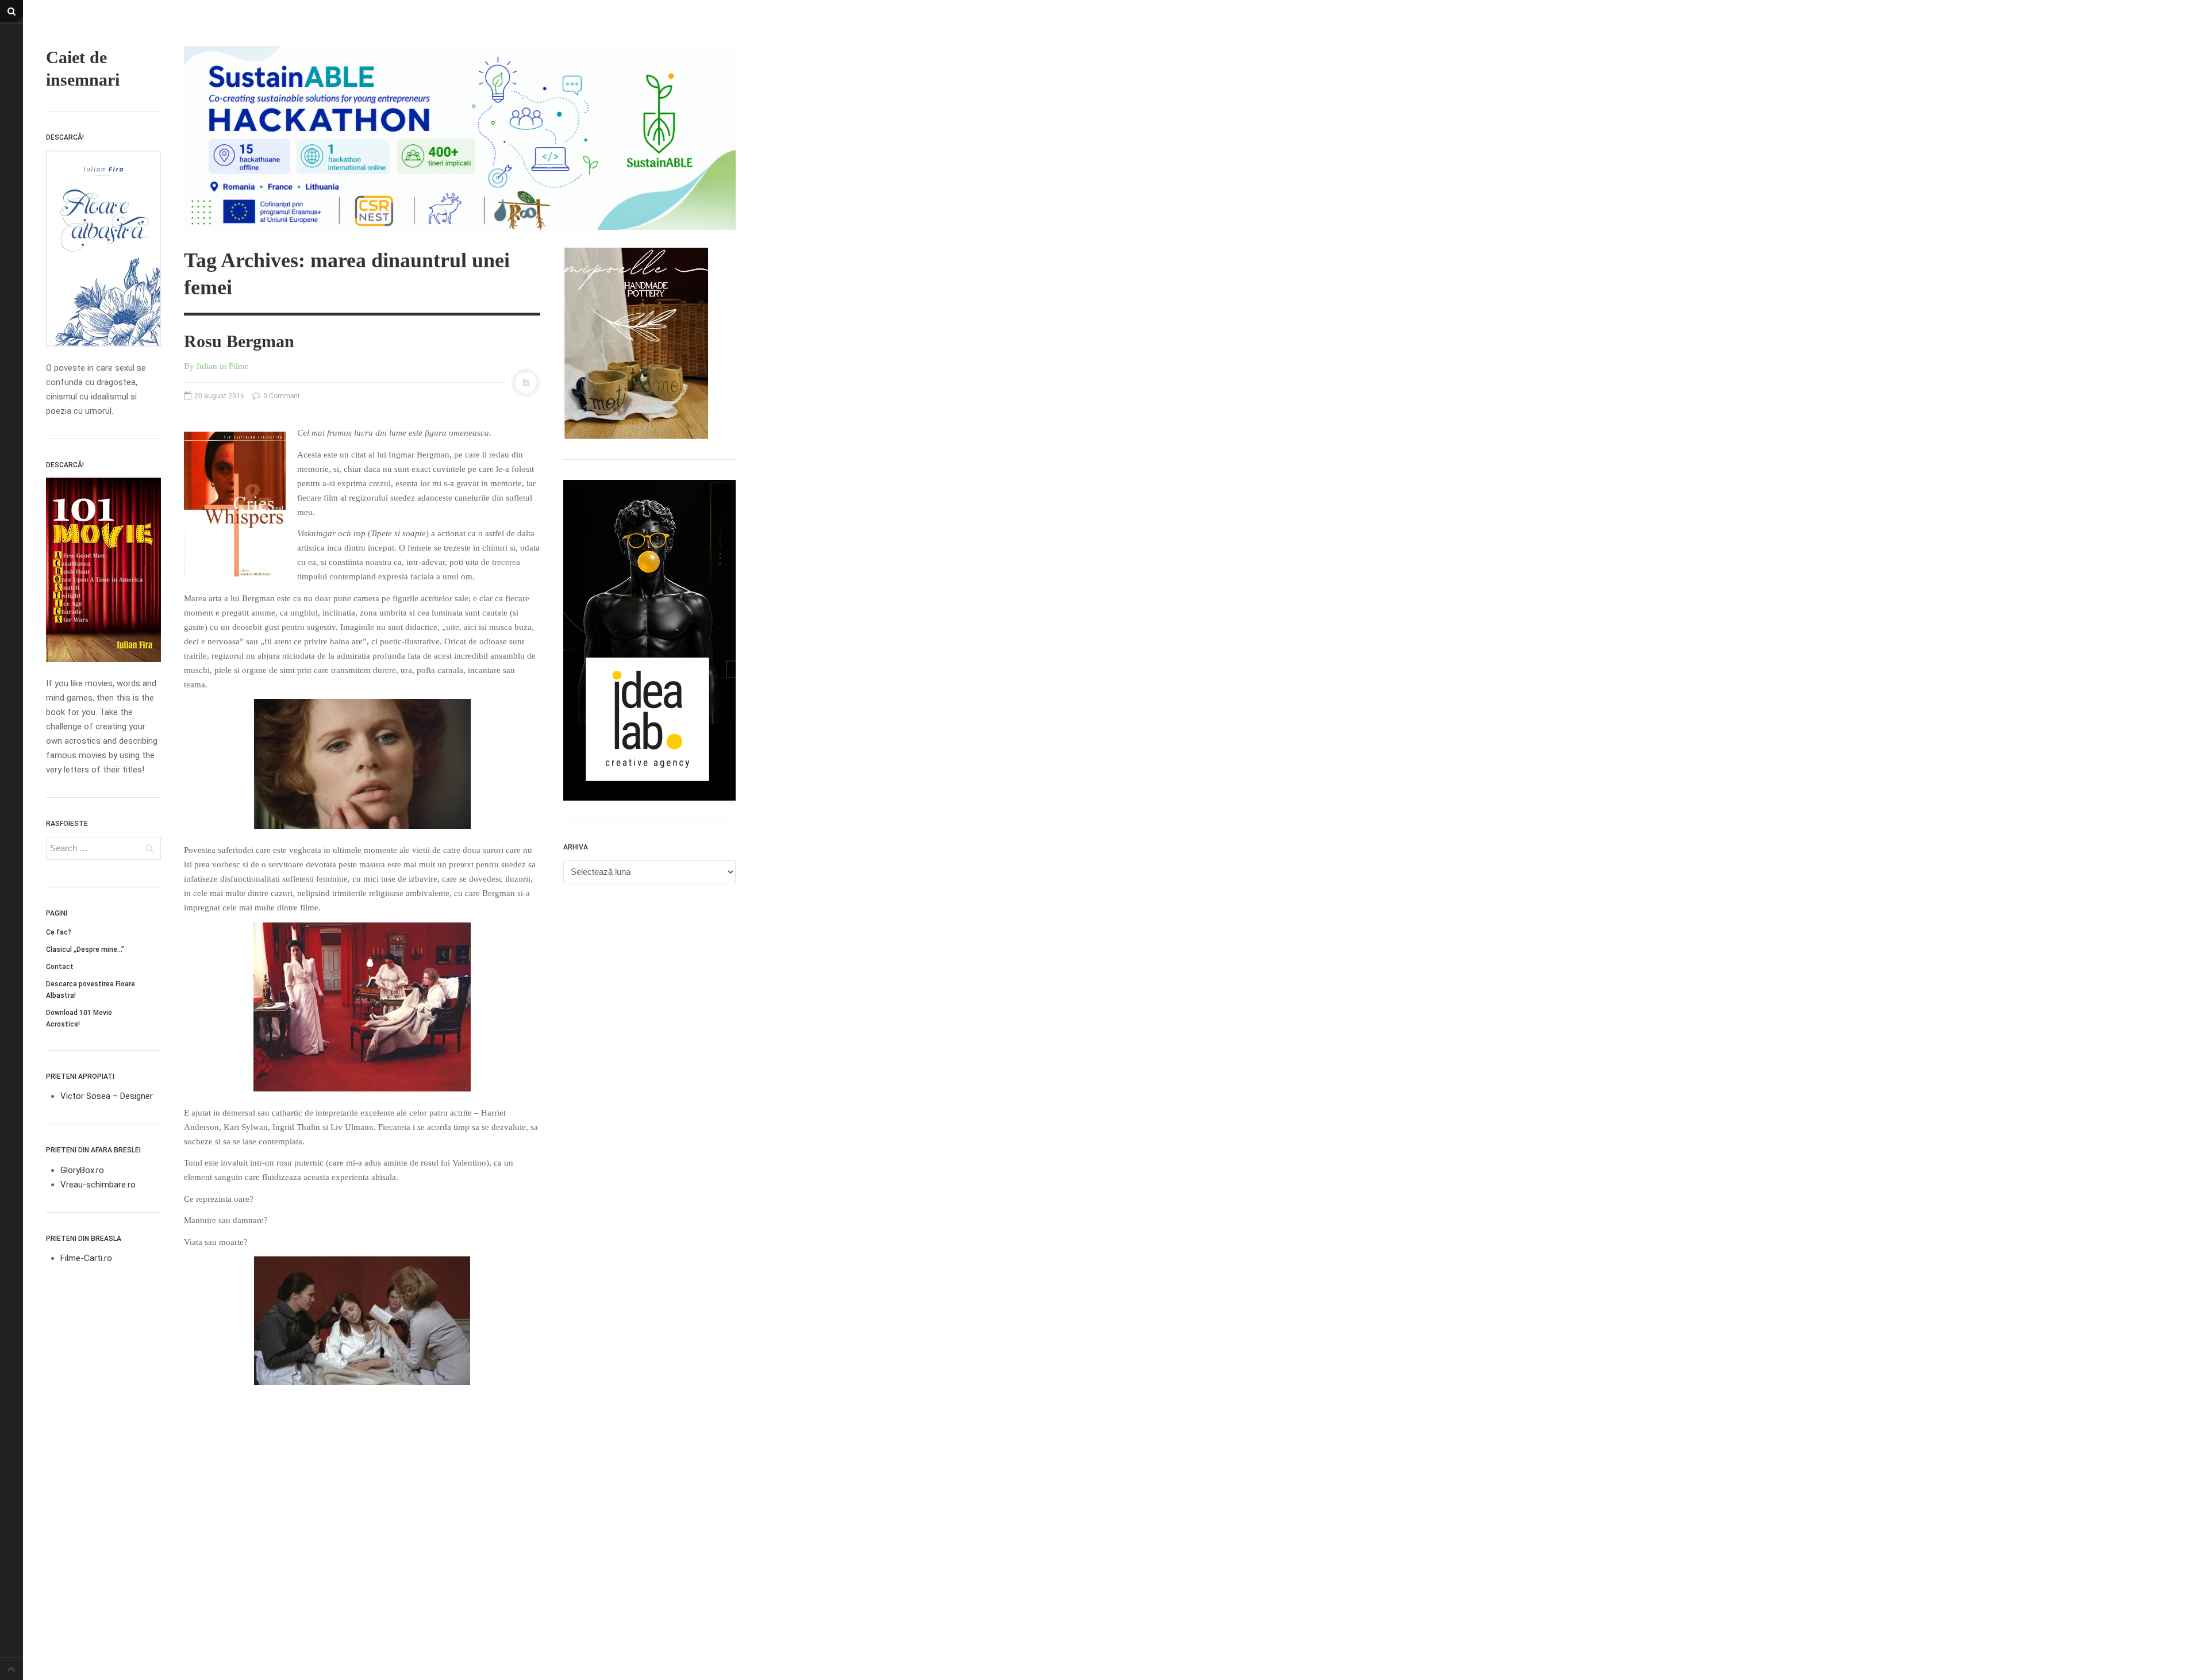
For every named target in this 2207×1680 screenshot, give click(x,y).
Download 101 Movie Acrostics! (79, 1018)
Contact (60, 967)
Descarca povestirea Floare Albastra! (91, 990)
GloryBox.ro (82, 1170)
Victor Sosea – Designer (107, 1096)
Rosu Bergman (239, 341)
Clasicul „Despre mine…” (85, 949)
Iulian (207, 366)
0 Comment (281, 396)
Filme (239, 366)
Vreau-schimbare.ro (98, 1185)
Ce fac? (59, 932)
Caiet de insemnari (83, 68)
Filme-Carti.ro (86, 1258)
